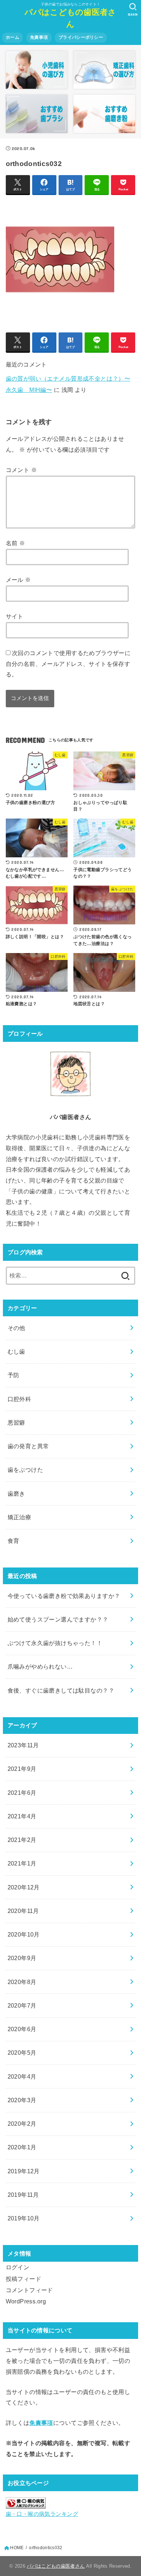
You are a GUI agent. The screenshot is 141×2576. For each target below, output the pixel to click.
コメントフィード (29, 2290)
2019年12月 (24, 2171)
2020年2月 (22, 2124)
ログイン (18, 2267)
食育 (14, 1541)
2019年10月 (24, 2218)
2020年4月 (22, 2076)
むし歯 (16, 1351)
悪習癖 (16, 1422)
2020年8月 (22, 1982)
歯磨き (16, 1494)
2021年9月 (22, 1769)
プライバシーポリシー (81, 37)
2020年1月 (22, 2147)
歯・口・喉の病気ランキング (42, 2514)
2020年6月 (22, 2029)
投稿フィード (23, 2279)
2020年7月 (22, 2005)
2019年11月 (23, 2195)
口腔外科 (20, 1399)
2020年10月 (24, 1934)
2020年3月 (22, 2100)
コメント (21, 470)
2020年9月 (22, 1958)
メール (18, 580)
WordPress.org (26, 2301)
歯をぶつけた (25, 1470)
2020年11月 (23, 1911)
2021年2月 (22, 1840)
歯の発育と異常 (28, 1446)
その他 (16, 1328)
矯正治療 (20, 1517)
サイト (15, 616)
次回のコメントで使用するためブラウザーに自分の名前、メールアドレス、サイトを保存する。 (68, 664)
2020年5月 (22, 2053)
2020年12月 (24, 1887)
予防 (14, 1375)
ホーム (12, 37)
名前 (16, 543)
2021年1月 (22, 1863)
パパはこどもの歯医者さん (70, 18)
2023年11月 (23, 1745)
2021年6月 (22, 1793)
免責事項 (39, 37)
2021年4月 (22, 1816)
